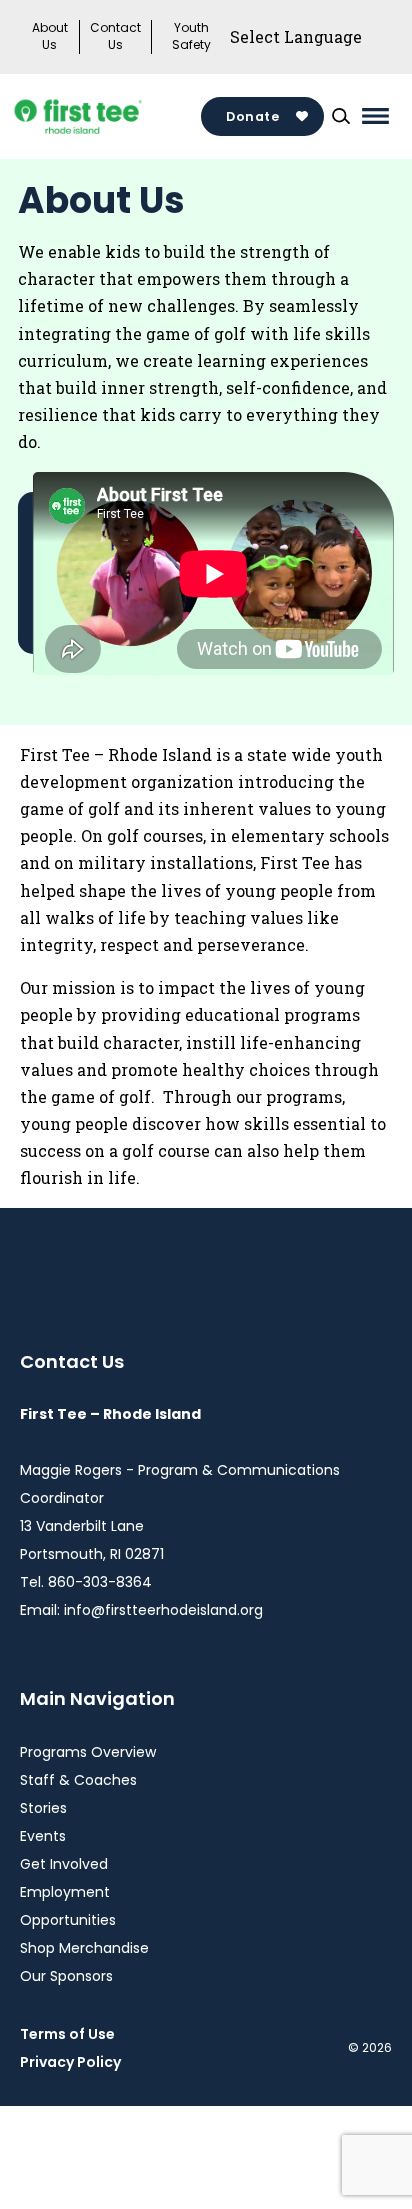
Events (43, 1836)
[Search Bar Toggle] (341, 116)
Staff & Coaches (78, 1780)
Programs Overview (88, 1752)
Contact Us (115, 36)
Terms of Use (67, 2034)
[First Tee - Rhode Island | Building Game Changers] (110, 116)
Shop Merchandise (84, 1948)
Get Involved (64, 1864)
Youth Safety (191, 36)
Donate (252, 116)
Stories (43, 1808)
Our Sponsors (66, 1976)
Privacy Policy (70, 2062)
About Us (50, 36)
